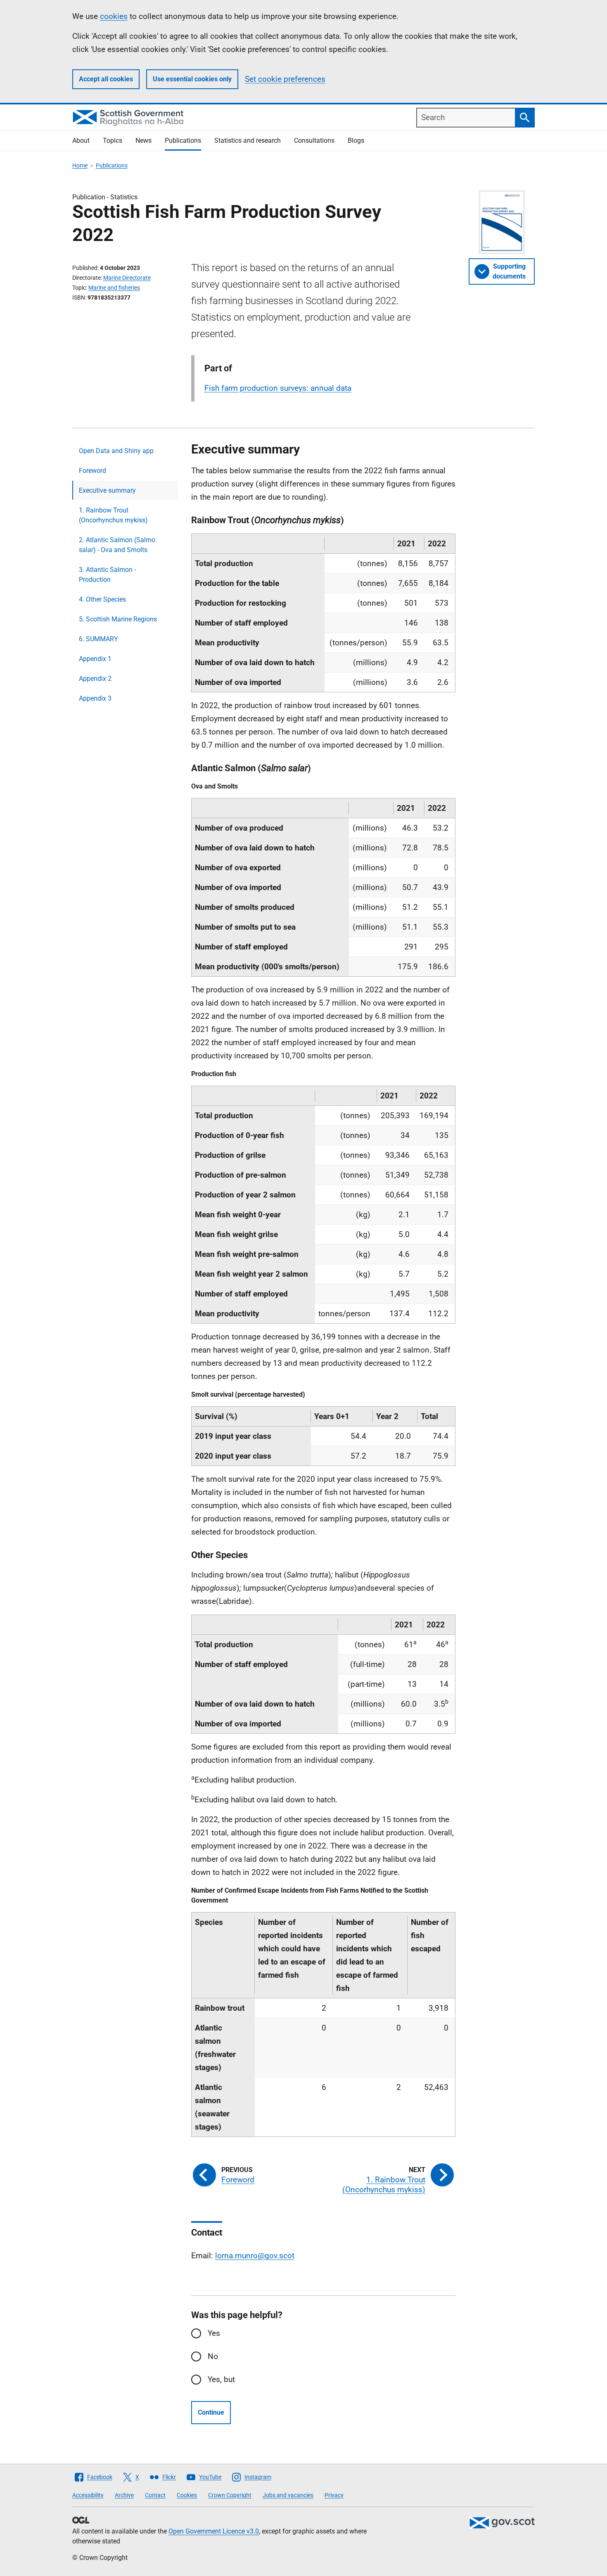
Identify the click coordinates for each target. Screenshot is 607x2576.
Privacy (334, 2495)
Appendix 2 (95, 679)
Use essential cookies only (192, 79)
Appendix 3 (95, 698)
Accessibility (88, 2495)
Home (80, 165)
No (213, 2356)
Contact (155, 2495)
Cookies (187, 2495)
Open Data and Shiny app (116, 451)
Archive (124, 2495)
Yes (214, 2333)
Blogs (356, 140)
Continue (211, 2412)
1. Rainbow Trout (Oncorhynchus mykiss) (113, 515)
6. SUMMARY (98, 639)
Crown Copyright (230, 2495)
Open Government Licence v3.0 (214, 2531)
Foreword (92, 471)
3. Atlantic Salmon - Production (107, 575)
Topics (113, 140)
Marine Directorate (127, 278)
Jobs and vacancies (288, 2495)
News (143, 140)
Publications (183, 140)
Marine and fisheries (114, 288)
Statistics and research (248, 140)
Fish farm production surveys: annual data (278, 388)
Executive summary (107, 490)
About (81, 140)
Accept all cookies (106, 79)
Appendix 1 (95, 659)
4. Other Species (102, 599)
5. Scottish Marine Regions (118, 619)
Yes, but (221, 2379)
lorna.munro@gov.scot (255, 2256)
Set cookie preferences (285, 79)
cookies (114, 16)
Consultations (314, 140)
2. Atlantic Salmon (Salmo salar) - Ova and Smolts (117, 545)
